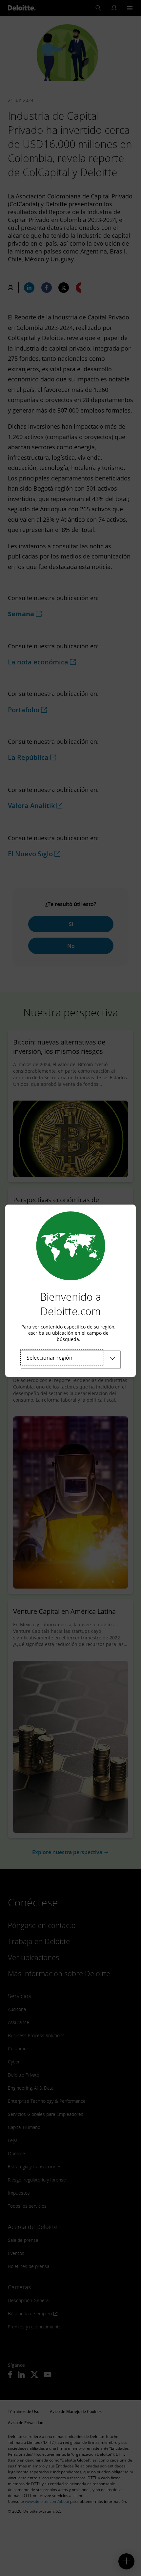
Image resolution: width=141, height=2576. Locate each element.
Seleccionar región (50, 1358)
